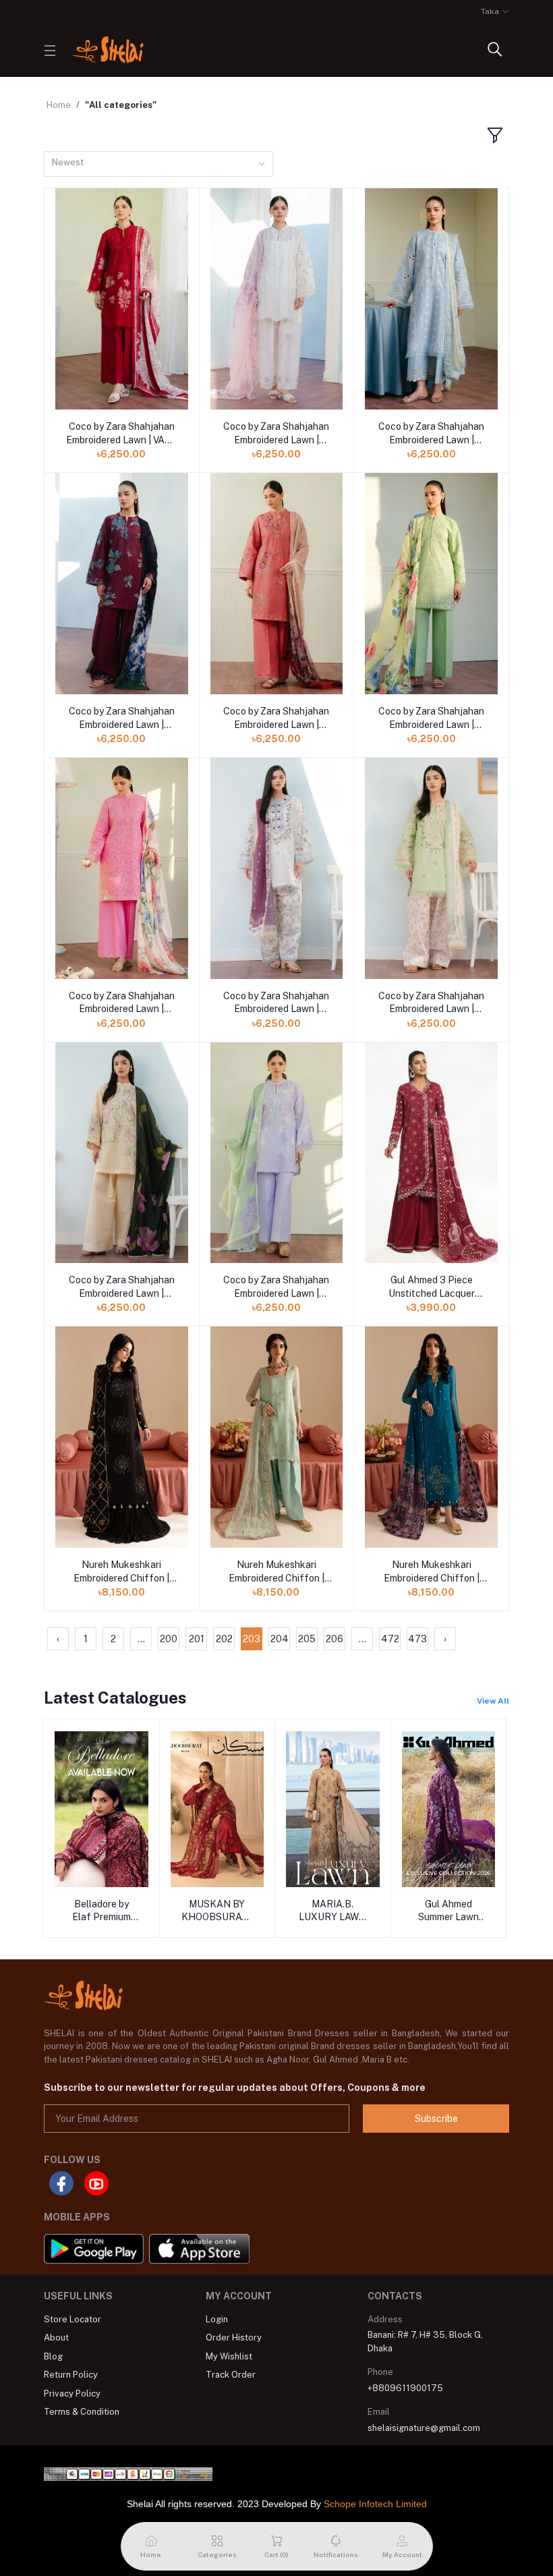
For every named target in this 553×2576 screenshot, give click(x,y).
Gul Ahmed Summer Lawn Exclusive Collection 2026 (448, 1911)
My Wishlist (229, 2356)
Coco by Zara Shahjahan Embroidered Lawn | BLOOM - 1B (122, 1287)
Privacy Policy (72, 2393)
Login (217, 2319)
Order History (234, 2337)
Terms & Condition (82, 2412)
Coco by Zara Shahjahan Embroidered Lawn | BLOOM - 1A (276, 1287)
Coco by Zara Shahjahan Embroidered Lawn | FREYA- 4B (122, 719)
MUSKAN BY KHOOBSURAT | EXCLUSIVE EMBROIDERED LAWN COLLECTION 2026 (217, 1911)
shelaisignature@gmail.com (424, 2428)
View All (493, 1701)
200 (169, 1639)
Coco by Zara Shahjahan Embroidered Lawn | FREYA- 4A (276, 719)
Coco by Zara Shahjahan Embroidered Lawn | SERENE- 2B (276, 1003)
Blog (53, 2356)
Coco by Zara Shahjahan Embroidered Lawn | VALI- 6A (121, 434)
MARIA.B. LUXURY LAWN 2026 (332, 1911)
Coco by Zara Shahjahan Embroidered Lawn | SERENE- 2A (431, 1003)
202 (224, 1639)
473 (417, 1639)
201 (197, 1639)
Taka (490, 11)
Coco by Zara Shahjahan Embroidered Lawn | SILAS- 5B (276, 434)
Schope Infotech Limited (375, 2504)
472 (390, 1639)
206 (334, 1639)
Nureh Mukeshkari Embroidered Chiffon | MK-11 (276, 1572)
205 (307, 1639)
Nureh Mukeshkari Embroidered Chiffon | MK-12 (121, 1572)
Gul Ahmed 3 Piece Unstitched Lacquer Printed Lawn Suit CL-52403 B (431, 1287)
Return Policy (71, 2375)
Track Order (231, 2375)
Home (59, 105)
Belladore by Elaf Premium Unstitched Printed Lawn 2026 (101, 1911)
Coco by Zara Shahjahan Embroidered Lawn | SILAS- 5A (431, 434)
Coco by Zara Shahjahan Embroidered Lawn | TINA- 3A (122, 1003)
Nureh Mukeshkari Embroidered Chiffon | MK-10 (432, 1572)
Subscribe (436, 2119)
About (56, 2337)
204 (280, 1639)
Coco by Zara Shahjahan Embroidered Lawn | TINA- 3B (431, 719)
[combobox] (158, 164)
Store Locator (72, 2319)
